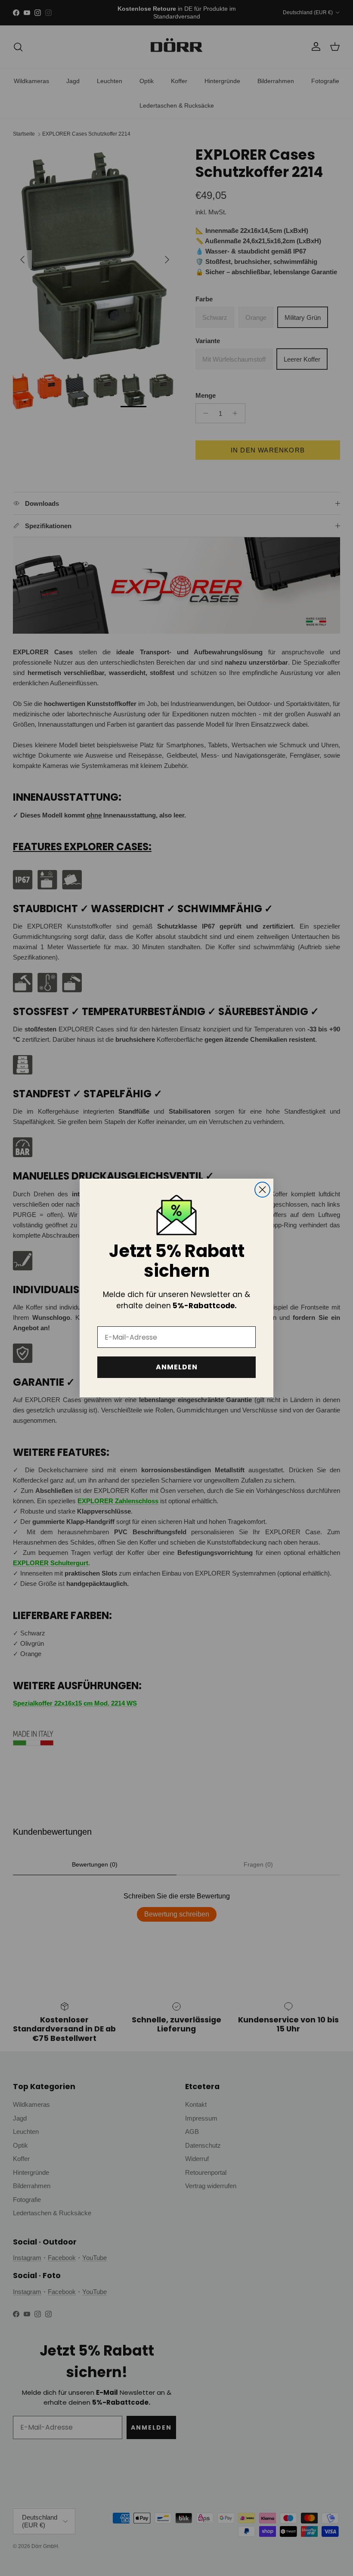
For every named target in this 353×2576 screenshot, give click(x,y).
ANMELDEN (177, 1367)
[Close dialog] (262, 1190)
